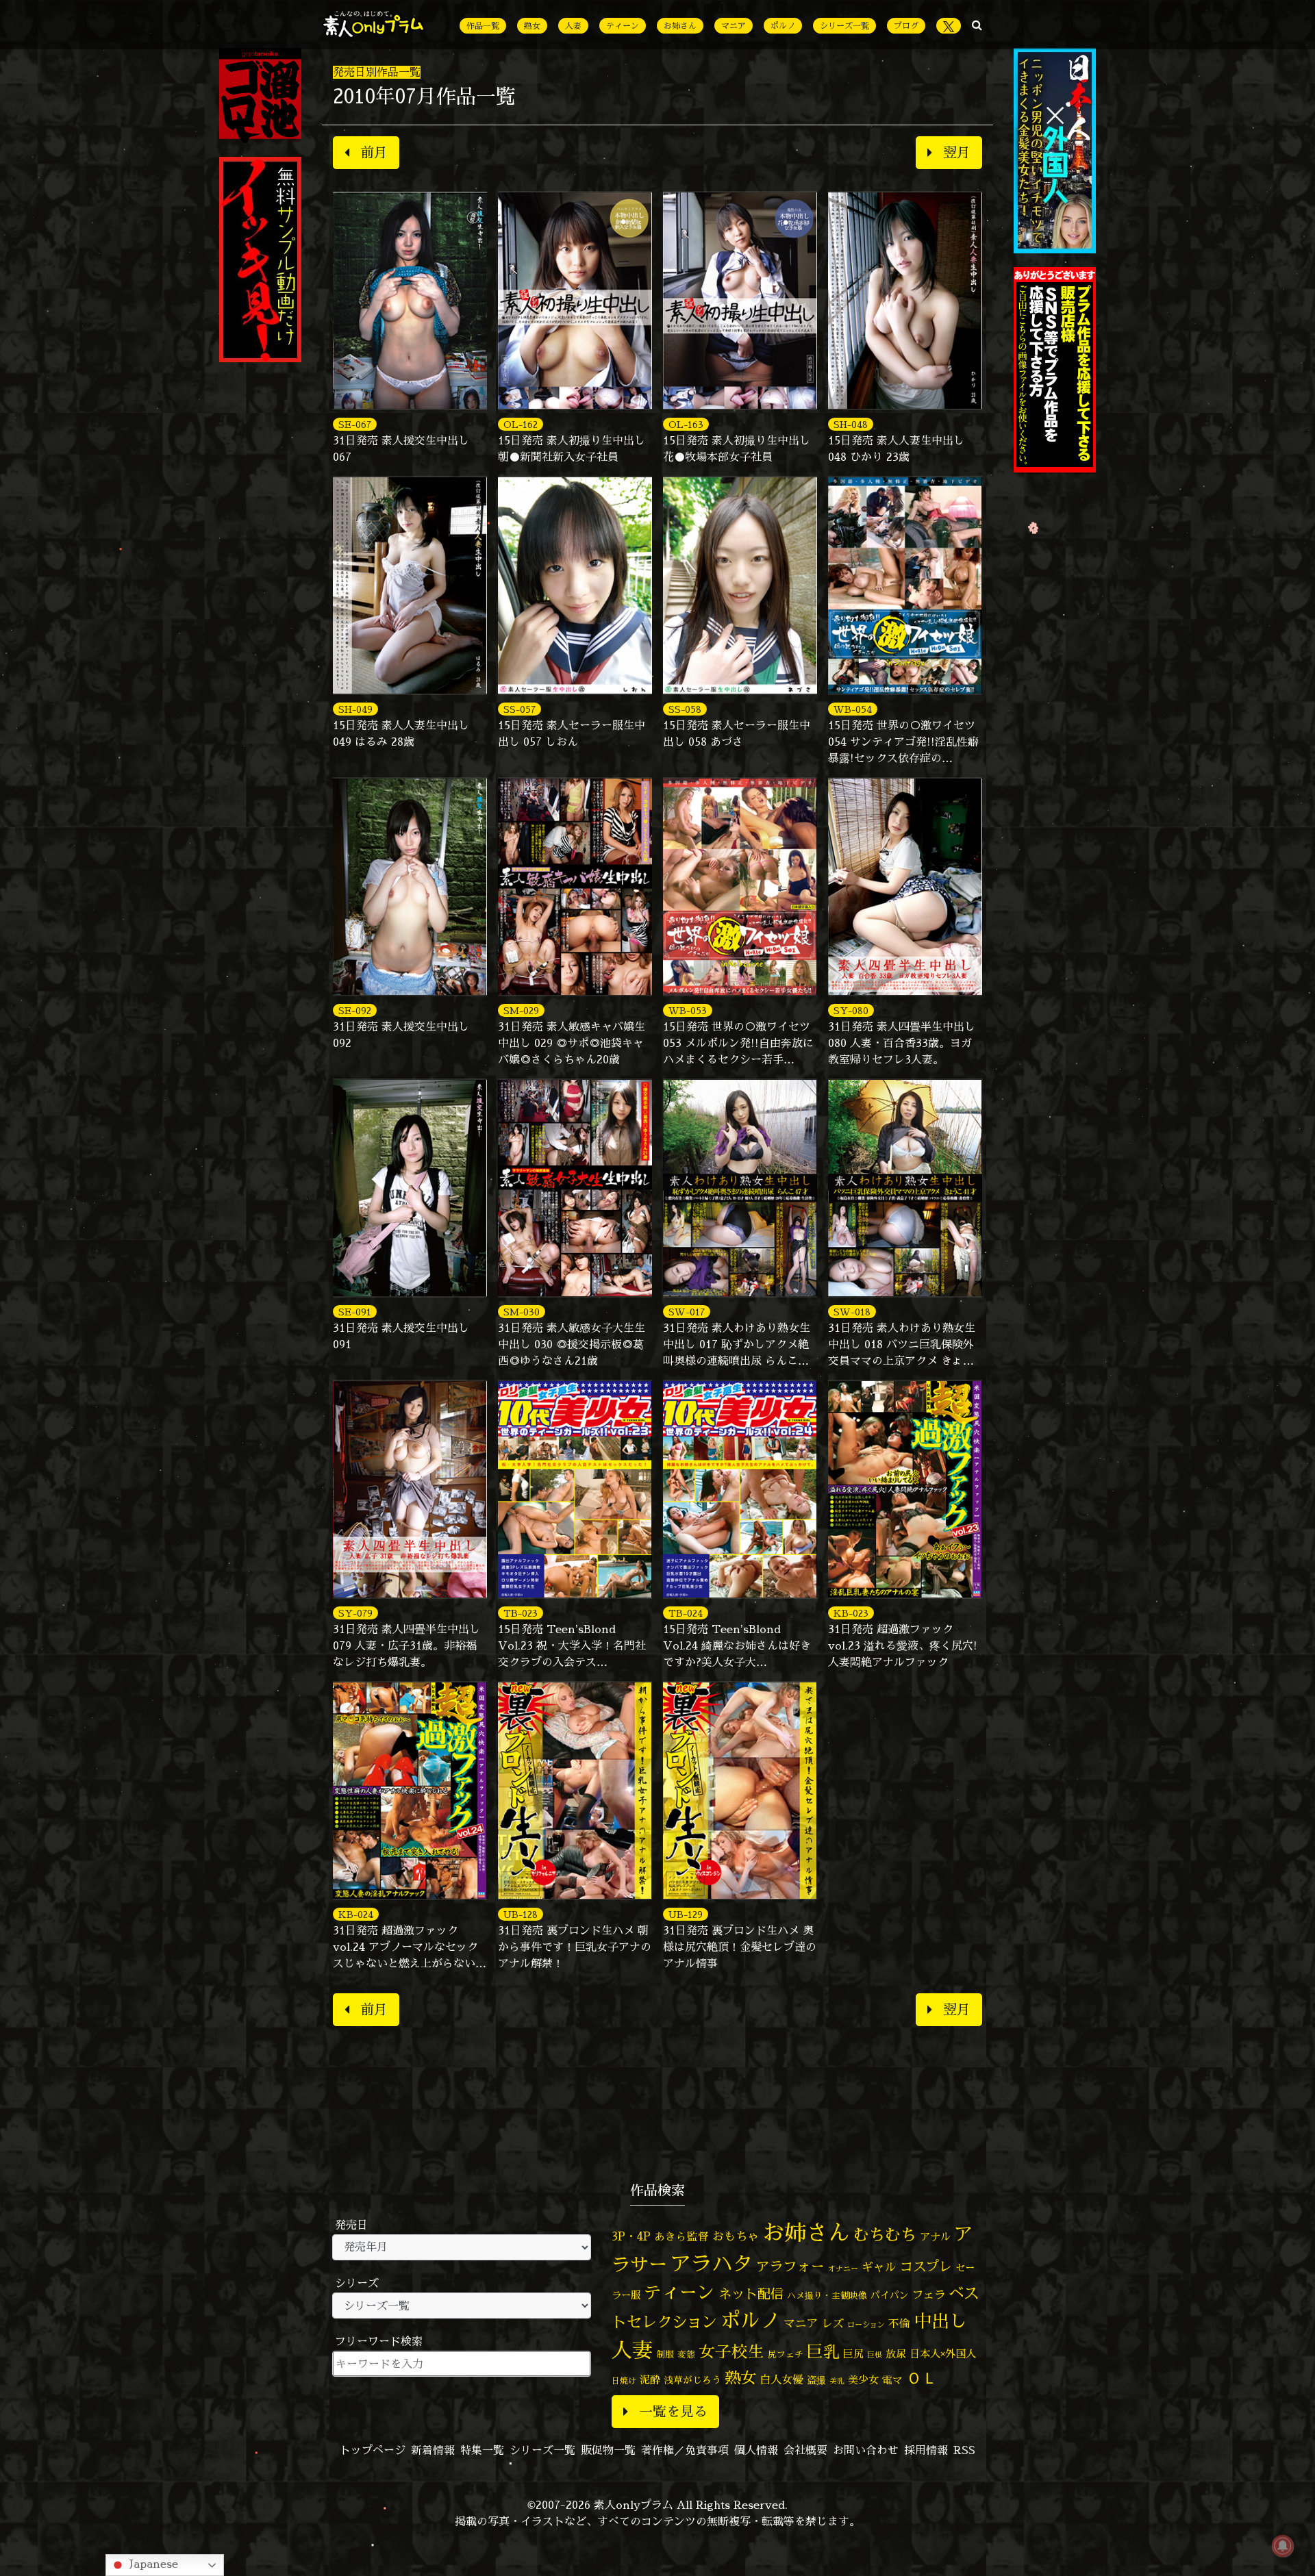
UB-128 (521, 1914)
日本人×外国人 (943, 2354)
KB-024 (356, 1914)
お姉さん (680, 26)
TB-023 (521, 1613)
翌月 (957, 152)
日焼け (624, 2381)
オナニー (843, 2268)
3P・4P (631, 2236)
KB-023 (851, 1613)
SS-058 (685, 709)
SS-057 (519, 709)
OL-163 (686, 424)
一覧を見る (673, 2411)
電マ (892, 2380)
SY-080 (851, 1010)
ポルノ (783, 26)
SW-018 (852, 1312)
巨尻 (853, 2354)
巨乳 (823, 2352)
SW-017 (687, 1312)
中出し (940, 2321)
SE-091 (355, 1312)
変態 (686, 2354)
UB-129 (686, 1914)
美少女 (863, 2380)
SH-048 (851, 424)
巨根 (875, 2355)
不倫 (899, 2323)
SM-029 (521, 1010)
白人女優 (781, 2379)
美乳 (837, 2381)
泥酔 (650, 2380)
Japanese (152, 2564)
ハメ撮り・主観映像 (827, 2296)
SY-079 (355, 1613)
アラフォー (790, 2266)
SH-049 (355, 709)
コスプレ (926, 2266)
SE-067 (355, 424)
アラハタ (712, 2264)
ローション (866, 2325)
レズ (833, 2323)
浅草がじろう (692, 2380)
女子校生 (731, 2352)
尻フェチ (786, 2354)
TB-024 (686, 1613)
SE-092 (355, 1010)
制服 (665, 2354)
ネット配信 (751, 2294)
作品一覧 (483, 26)
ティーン (623, 26)
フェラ (929, 2294)
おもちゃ (736, 2236)
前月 (374, 152)
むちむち (885, 2234)
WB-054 (853, 709)
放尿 (896, 2354)
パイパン (890, 2295)
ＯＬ (922, 2377)
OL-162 (521, 424)
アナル (935, 2237)
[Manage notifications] (1283, 2546)
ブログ (906, 26)
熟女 (532, 26)
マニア (734, 26)
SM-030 (522, 1312)
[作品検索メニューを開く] (977, 25)
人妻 (573, 26)
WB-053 (688, 1010)
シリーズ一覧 (844, 26)
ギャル (879, 2267)
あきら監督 (681, 2236)
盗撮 (816, 2380)
